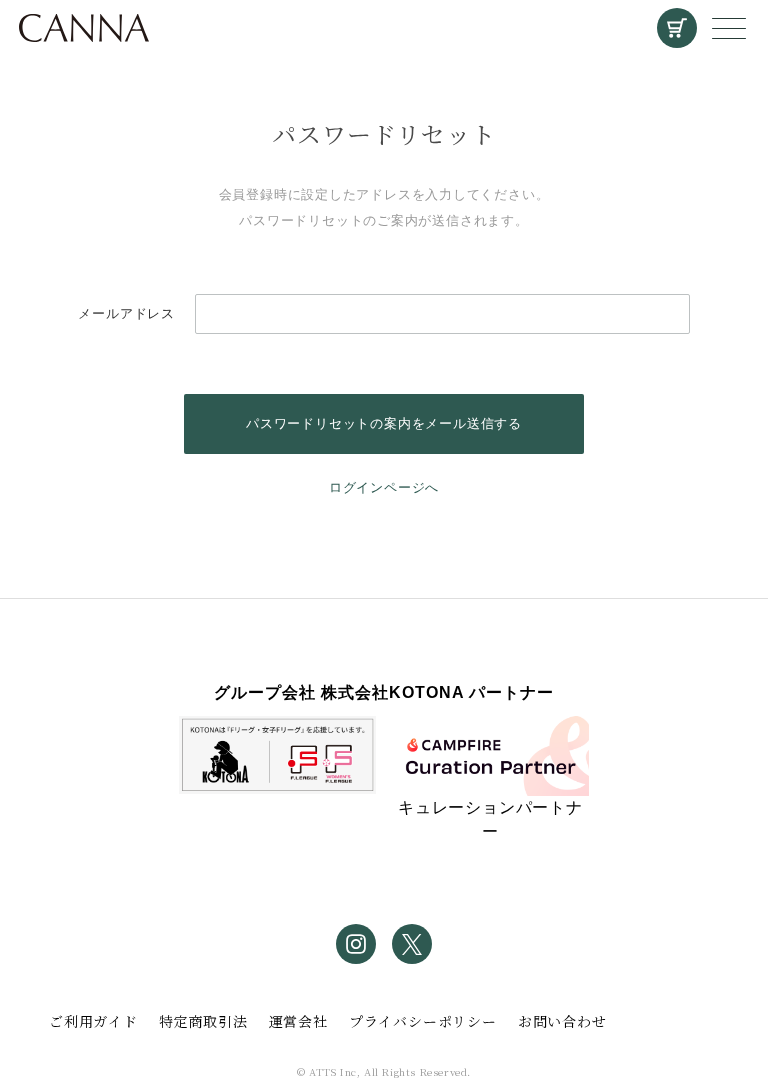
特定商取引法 (203, 1021)
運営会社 (298, 1021)
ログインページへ (384, 487)
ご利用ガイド (93, 1021)
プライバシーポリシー (423, 1021)
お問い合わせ (562, 1021)
